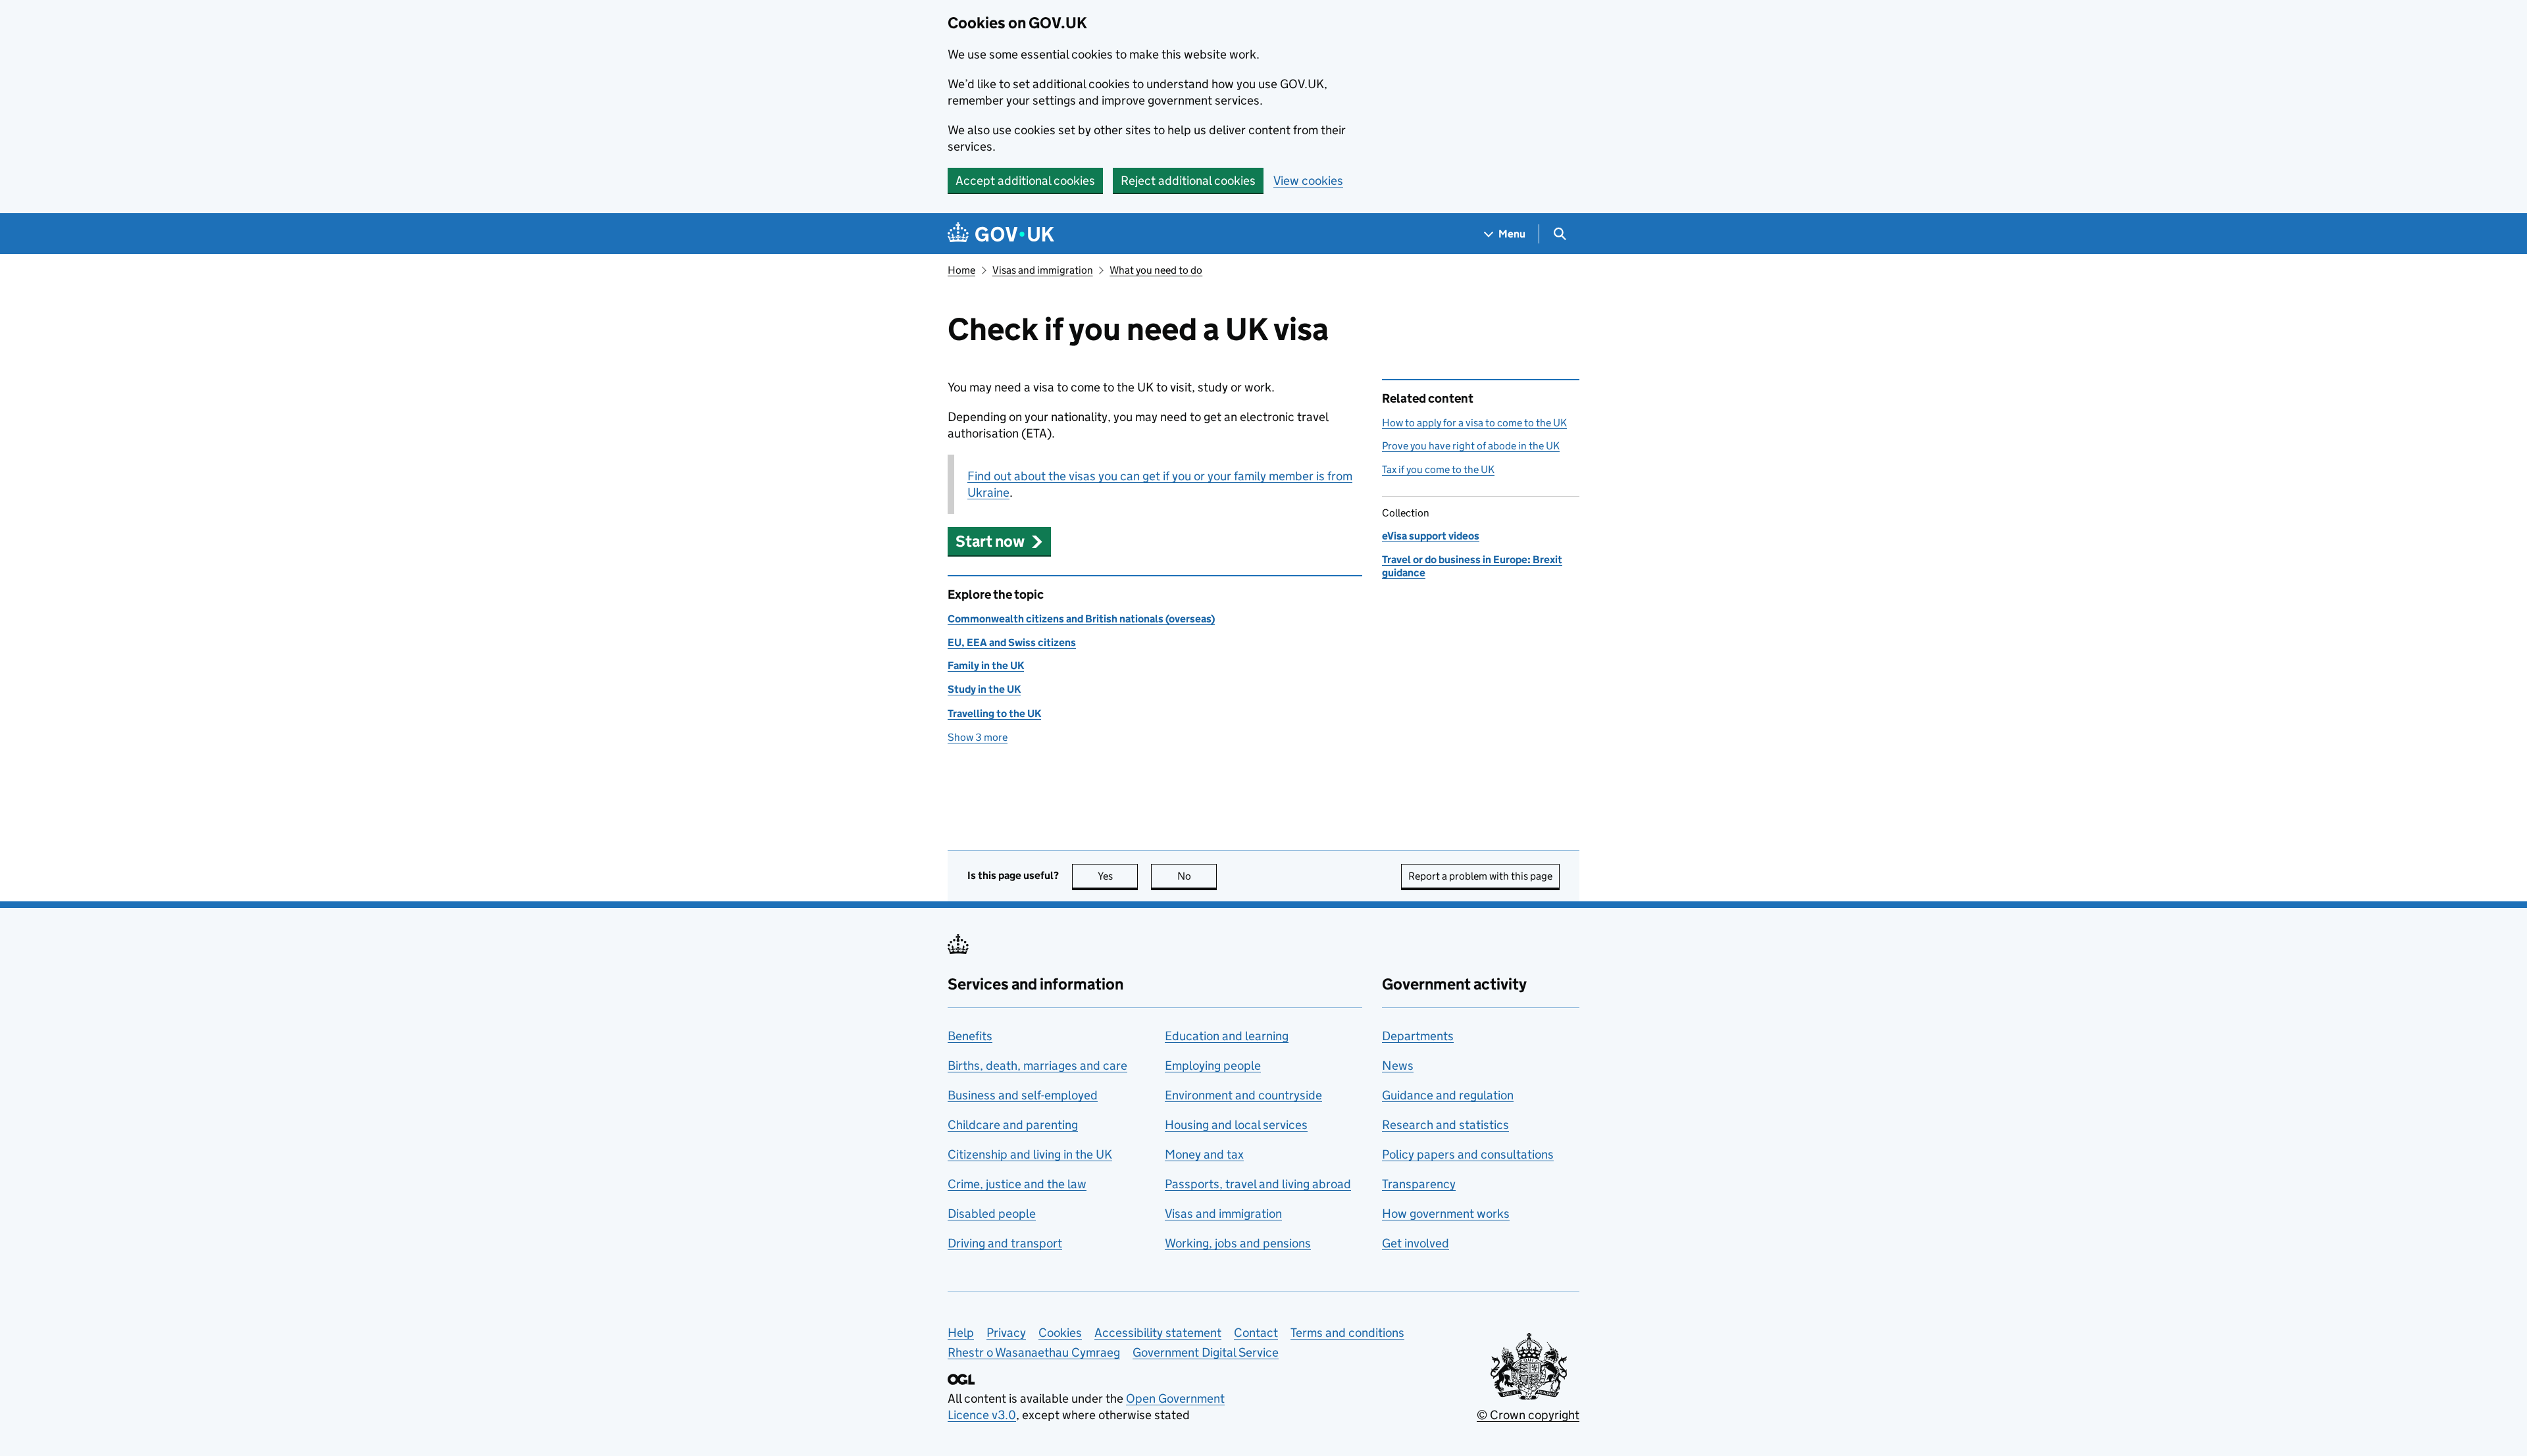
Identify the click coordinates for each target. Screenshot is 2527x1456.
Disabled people (992, 1214)
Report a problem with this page (1480, 876)
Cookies (1060, 1333)
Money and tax (1204, 1154)
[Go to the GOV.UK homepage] (1001, 234)
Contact (1256, 1333)
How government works (1446, 1214)
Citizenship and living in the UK (1030, 1154)
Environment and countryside (1243, 1095)
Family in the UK (986, 665)
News (1398, 1066)
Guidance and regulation (1448, 1095)
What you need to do (1156, 270)
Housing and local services (1236, 1125)
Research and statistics (1445, 1125)
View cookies (1308, 181)
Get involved (1416, 1243)
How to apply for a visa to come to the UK (1474, 423)
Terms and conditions (1347, 1333)
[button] (999, 541)
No (1197, 876)
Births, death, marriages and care (1037, 1066)
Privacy (1006, 1333)
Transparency (1419, 1184)
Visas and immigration (1043, 270)
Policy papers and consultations (1468, 1154)
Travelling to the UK (994, 714)
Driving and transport (1005, 1243)
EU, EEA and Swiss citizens (1012, 642)
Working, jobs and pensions (1238, 1243)
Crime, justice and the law (1017, 1184)
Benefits (970, 1036)
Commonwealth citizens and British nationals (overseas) (1081, 619)
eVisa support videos (1431, 536)
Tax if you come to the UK (1438, 469)
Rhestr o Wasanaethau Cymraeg (1034, 1352)
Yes (1118, 876)
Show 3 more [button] (978, 737)
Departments (1418, 1036)
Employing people (1213, 1066)
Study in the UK (984, 689)
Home (961, 270)
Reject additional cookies (1188, 181)
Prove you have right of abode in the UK (1471, 446)
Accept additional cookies (1025, 181)
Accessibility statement (1158, 1333)
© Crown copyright (1528, 1415)
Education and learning (1227, 1036)
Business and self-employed (1023, 1095)
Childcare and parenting (1013, 1125)
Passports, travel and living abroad (1258, 1184)
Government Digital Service (1206, 1352)
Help (961, 1333)
